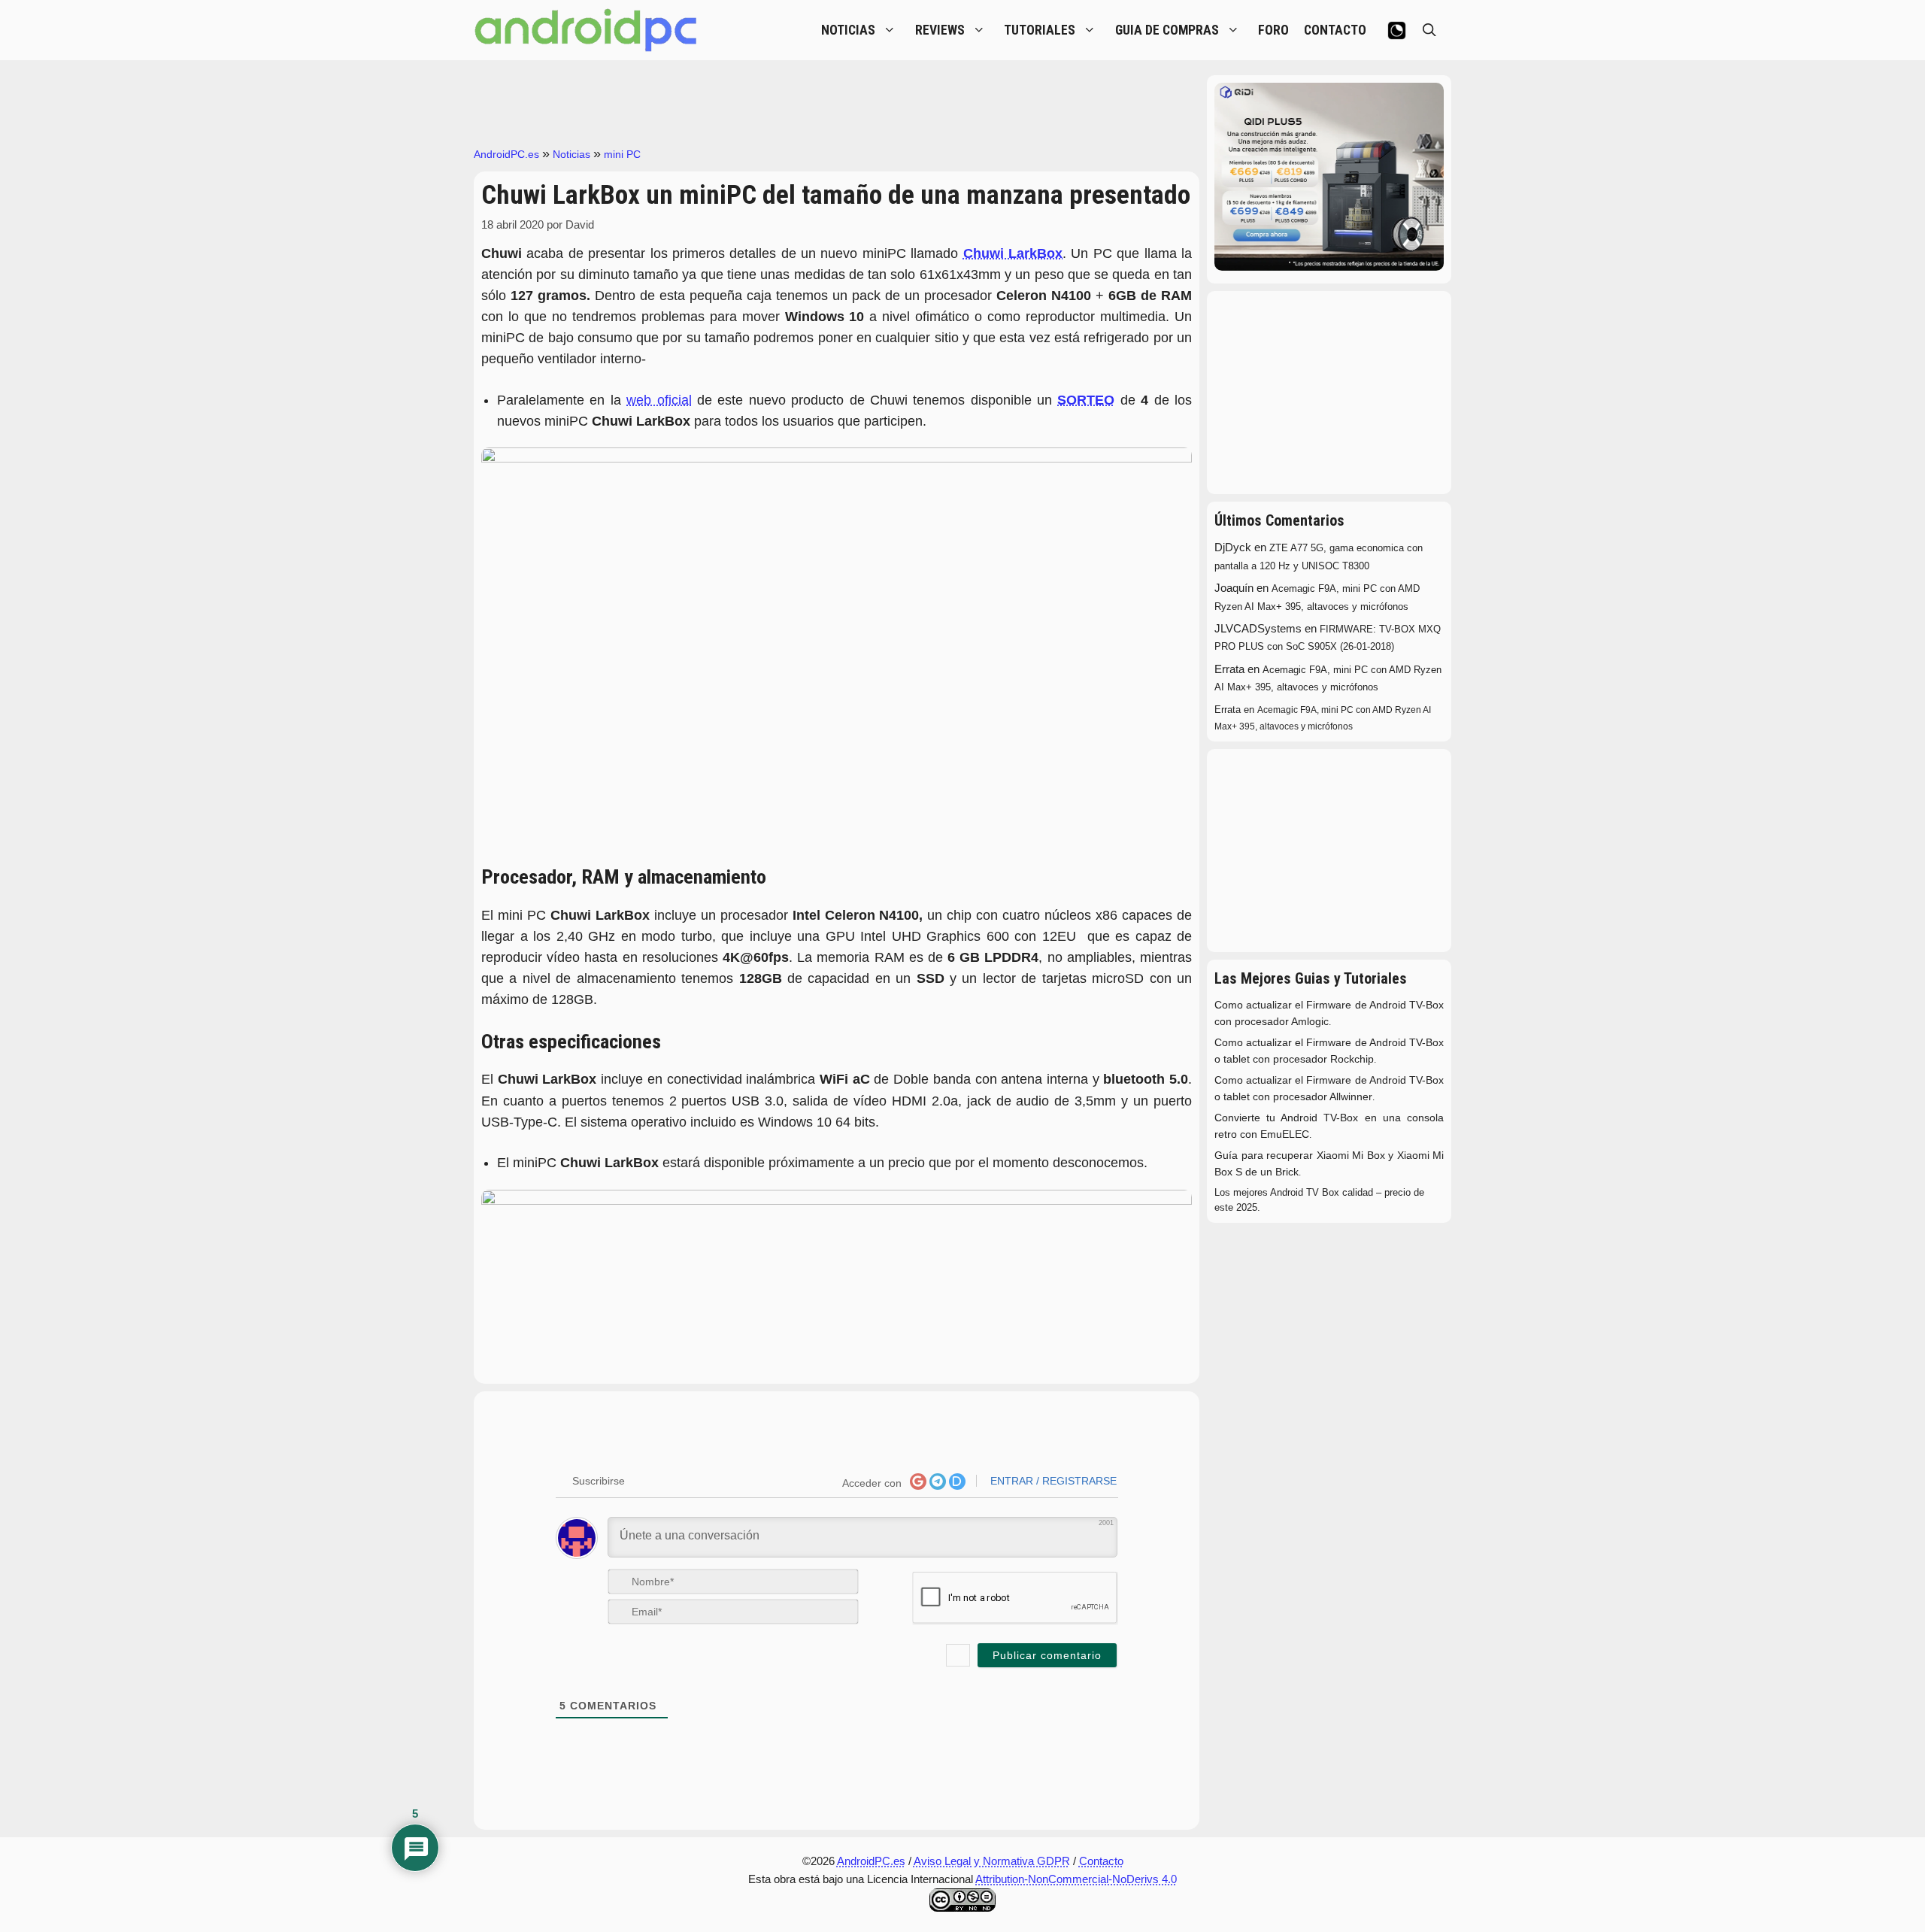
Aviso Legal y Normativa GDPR (992, 1861)
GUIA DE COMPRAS (1167, 30)
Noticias (571, 154)
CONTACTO (1335, 30)
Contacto (1101, 1861)
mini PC (622, 154)
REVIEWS (940, 30)
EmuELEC (1285, 1134)
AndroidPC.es (506, 154)
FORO (1273, 30)
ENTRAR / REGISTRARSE (1052, 1481)
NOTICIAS (848, 30)
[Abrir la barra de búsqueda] (1429, 30)
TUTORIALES (1040, 30)
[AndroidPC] (587, 30)
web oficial (659, 400)
